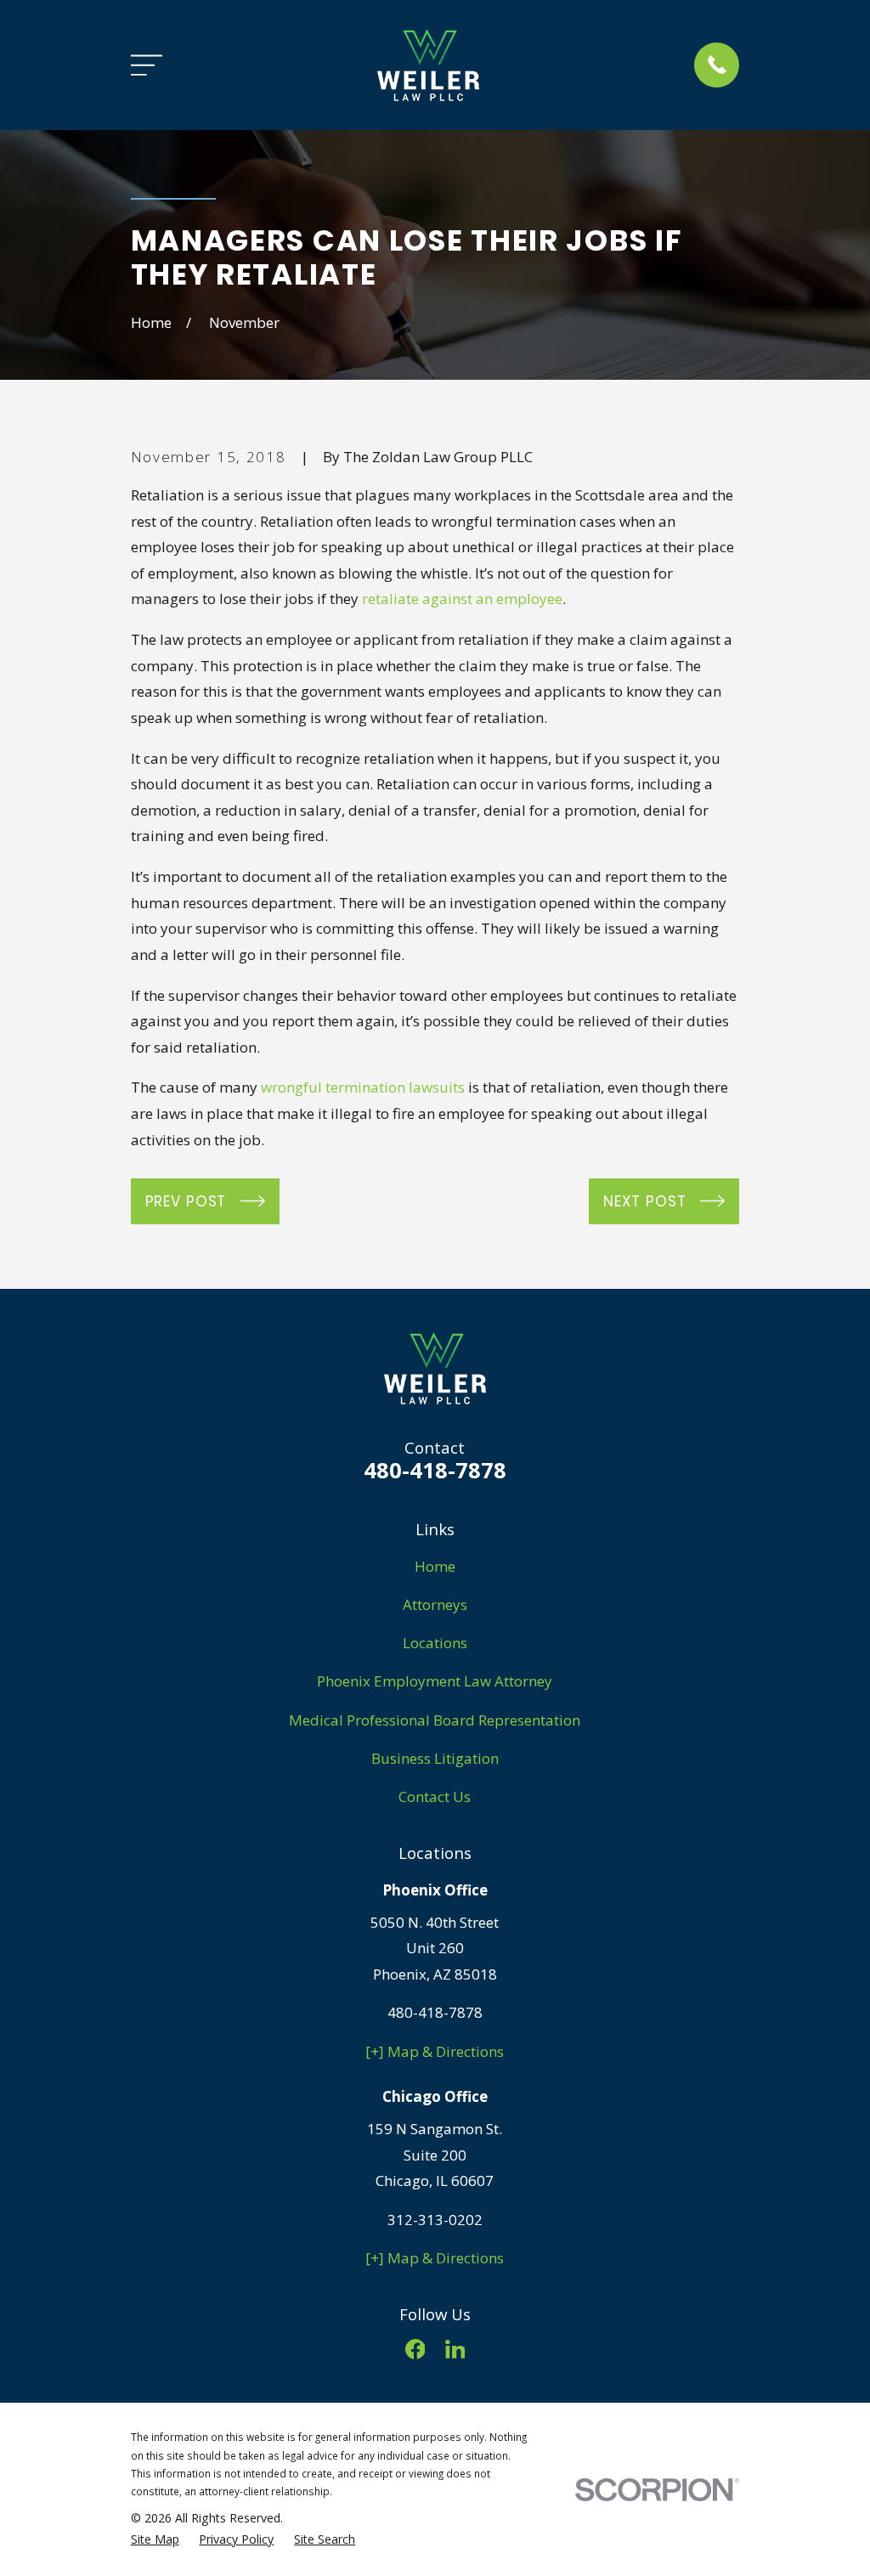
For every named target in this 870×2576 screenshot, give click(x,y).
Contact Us (435, 1796)
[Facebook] (415, 2349)
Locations (435, 1643)
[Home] (428, 65)
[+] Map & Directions (435, 2051)
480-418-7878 (435, 1470)
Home (435, 1566)
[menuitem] (155, 2539)
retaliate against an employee (462, 599)
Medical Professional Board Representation (435, 1720)
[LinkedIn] (455, 2349)
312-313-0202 (435, 2220)
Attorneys (435, 1604)
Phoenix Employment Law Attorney (435, 1681)
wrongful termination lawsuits (363, 1087)
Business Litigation (435, 1758)
